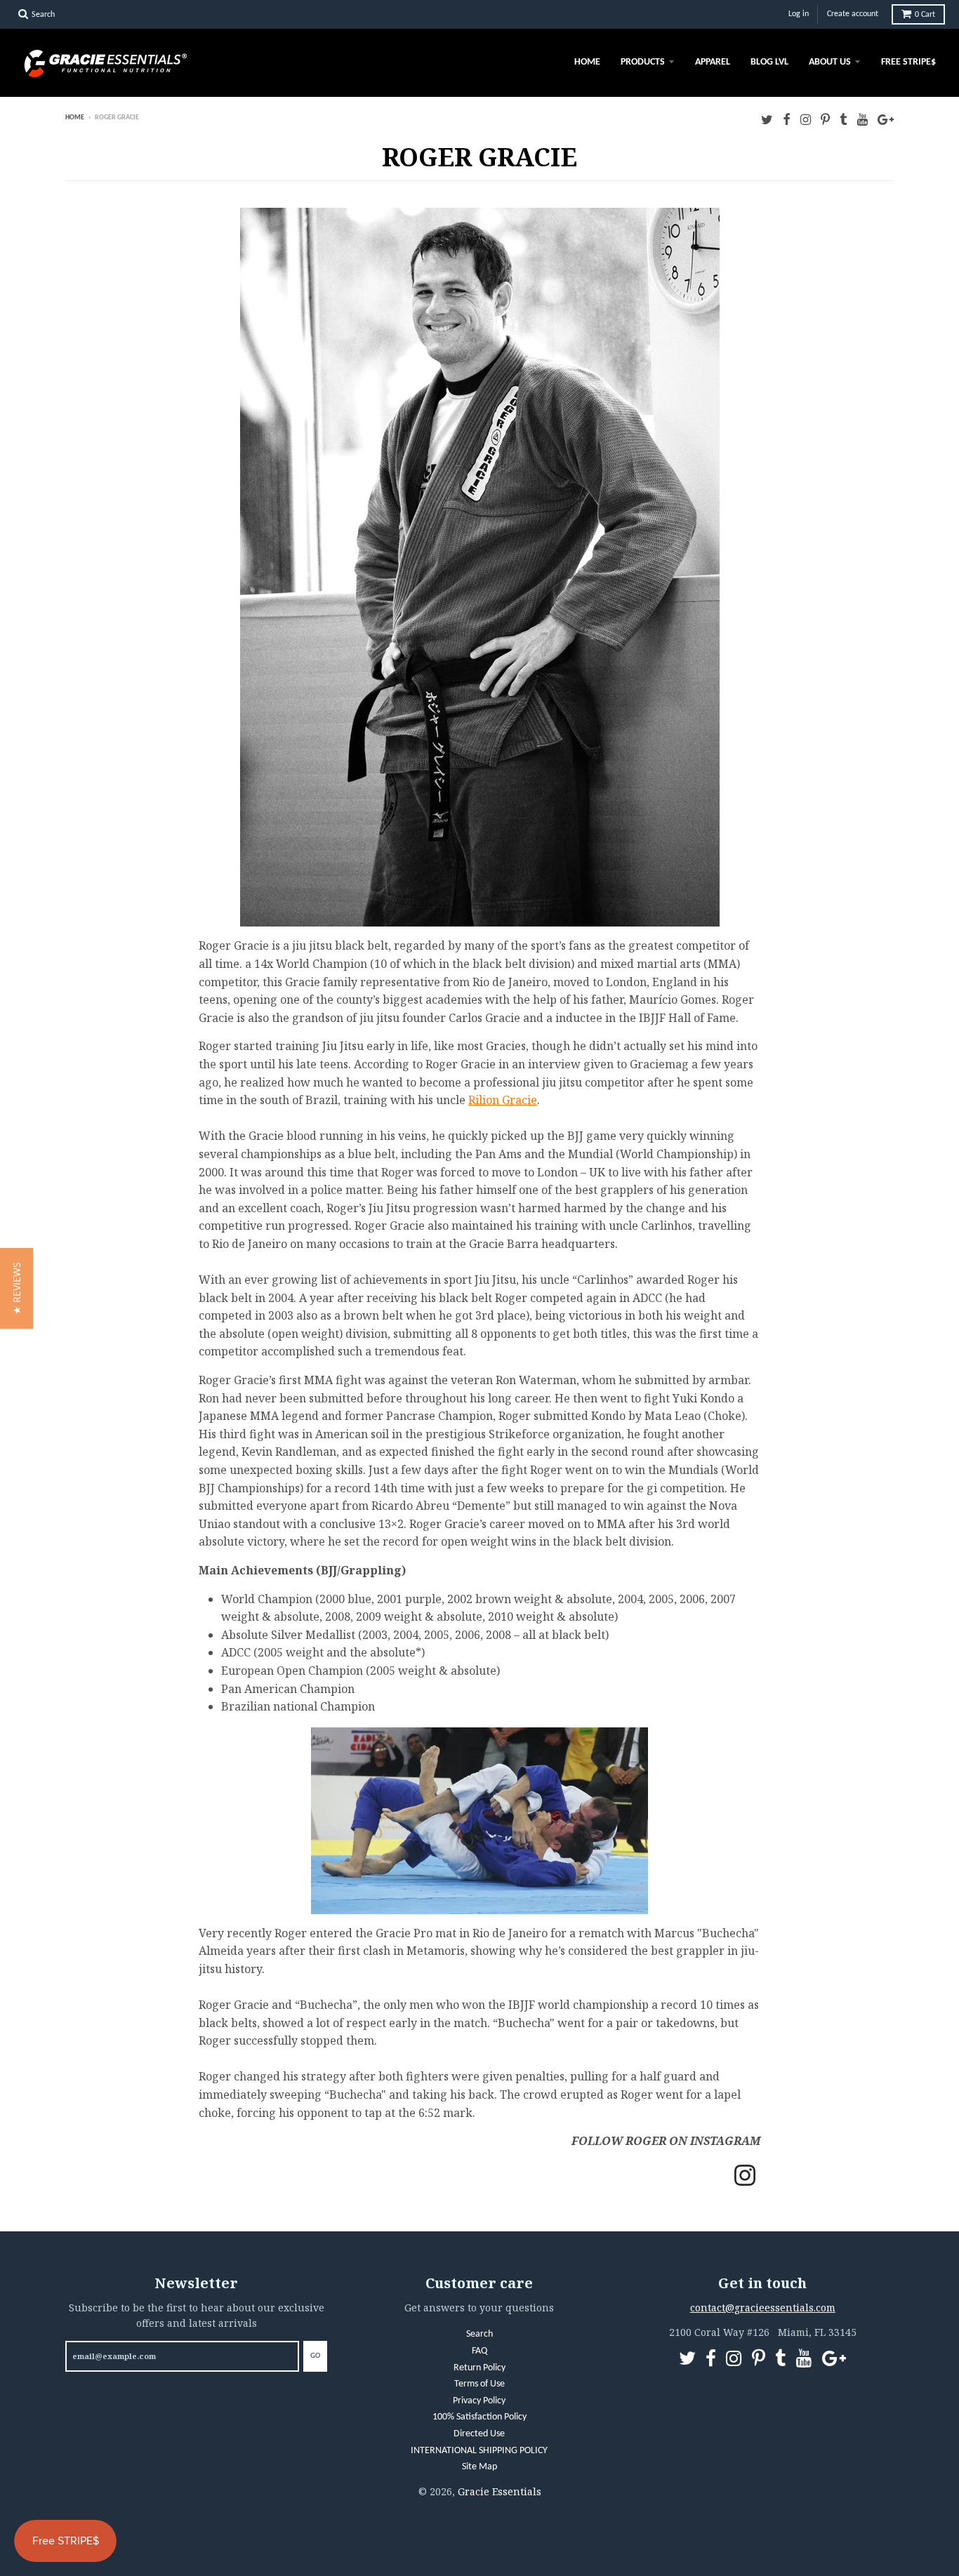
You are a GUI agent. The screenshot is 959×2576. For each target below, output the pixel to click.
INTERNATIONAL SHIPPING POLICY (479, 2451)
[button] (16, 1288)
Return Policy (479, 2368)
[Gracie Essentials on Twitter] (767, 119)
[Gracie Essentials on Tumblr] (844, 119)
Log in (799, 14)
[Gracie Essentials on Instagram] (806, 119)
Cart (925, 15)
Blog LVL (769, 62)
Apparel (713, 62)
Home (587, 62)
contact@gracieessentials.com (763, 2308)
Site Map (479, 2467)
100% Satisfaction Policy (479, 2417)
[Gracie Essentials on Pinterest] (825, 119)
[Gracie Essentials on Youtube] (862, 119)
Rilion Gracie (503, 1100)
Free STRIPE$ (908, 62)
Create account (853, 14)
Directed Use (479, 2434)
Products (643, 62)
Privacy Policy (479, 2401)
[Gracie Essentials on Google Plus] (886, 119)
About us (830, 62)
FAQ (479, 2351)
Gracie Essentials (500, 2491)
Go (315, 2356)
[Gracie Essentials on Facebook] (787, 119)
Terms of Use (479, 2384)
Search (479, 2334)
